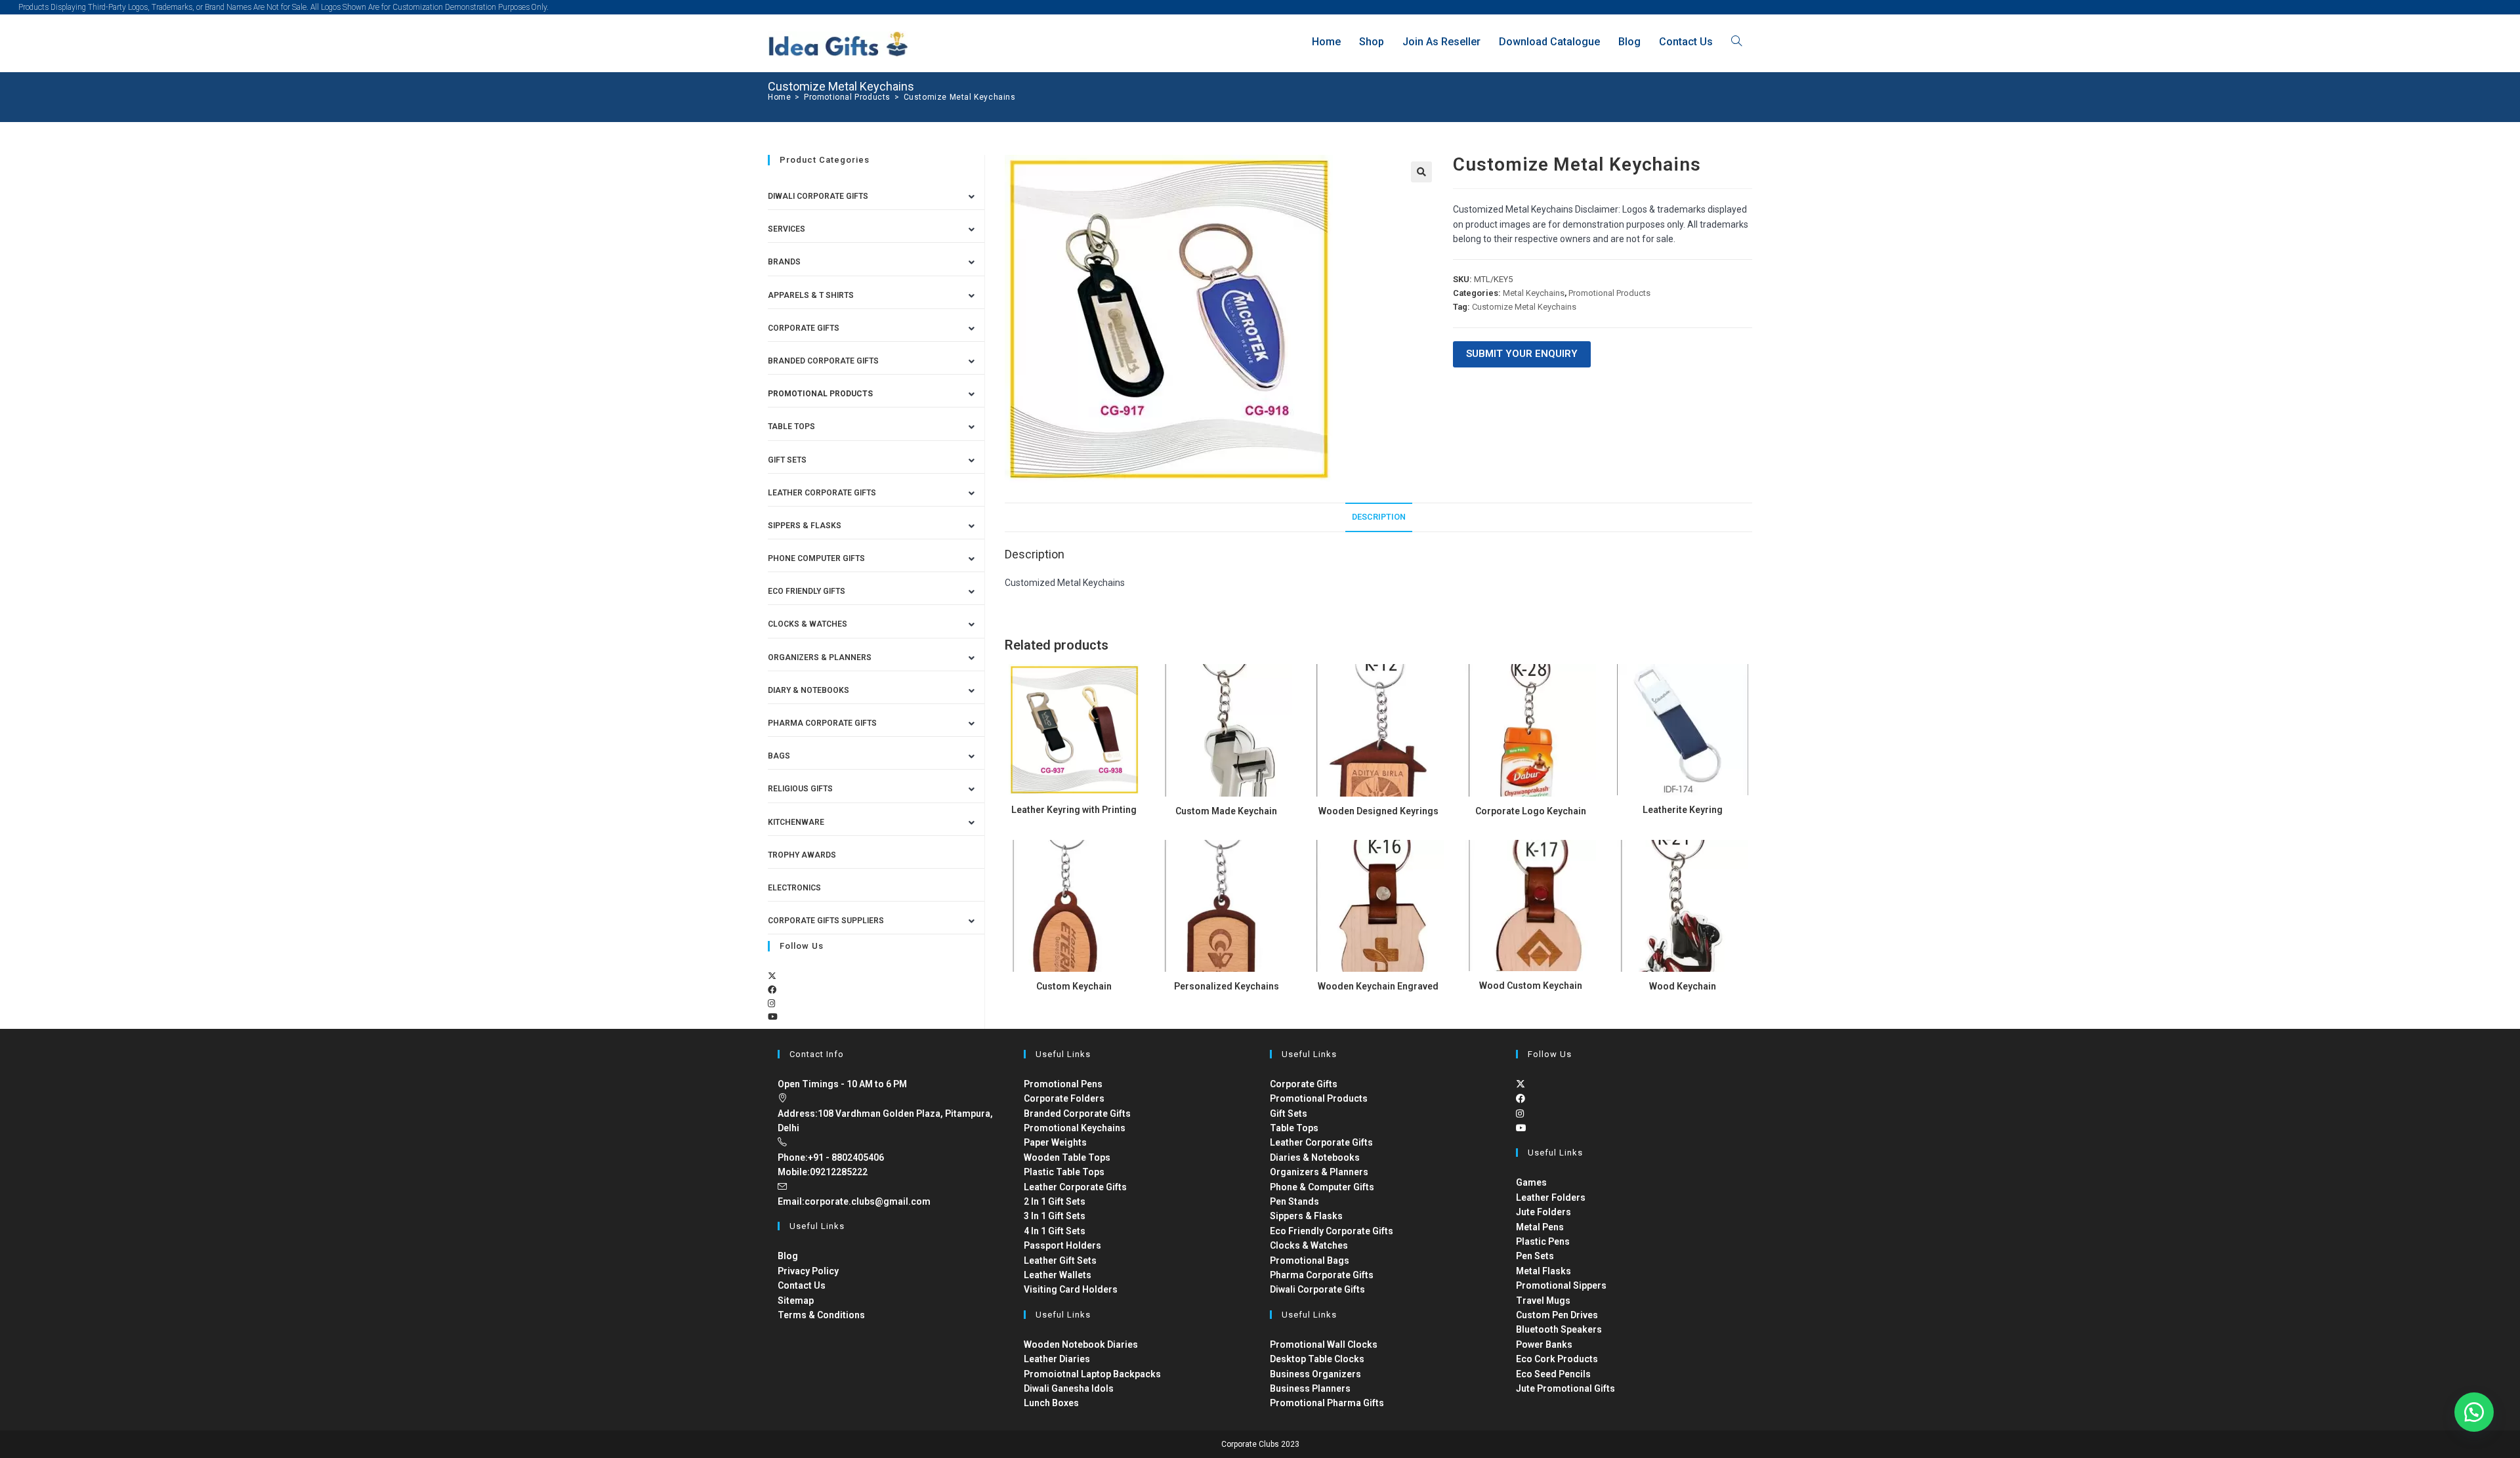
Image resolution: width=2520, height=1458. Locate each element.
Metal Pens (1540, 1227)
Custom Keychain (1074, 986)
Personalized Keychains (1227, 986)
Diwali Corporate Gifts (818, 196)
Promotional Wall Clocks (1324, 1344)
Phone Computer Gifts (816, 558)
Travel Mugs (1543, 1301)
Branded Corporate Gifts (1077, 1114)
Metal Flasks (1543, 1271)
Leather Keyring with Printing (1074, 810)
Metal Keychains (1534, 293)
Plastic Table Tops (1064, 1172)
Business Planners (1310, 1388)
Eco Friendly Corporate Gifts (1332, 1231)
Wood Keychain (1683, 986)
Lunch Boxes (1051, 1403)
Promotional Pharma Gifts (1327, 1403)
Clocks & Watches (808, 624)
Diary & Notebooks (808, 690)
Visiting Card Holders (1071, 1289)
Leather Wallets (1058, 1275)
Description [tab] (1379, 517)
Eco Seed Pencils (1553, 1374)
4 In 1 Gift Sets (1055, 1231)
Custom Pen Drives (1557, 1315)
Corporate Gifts (804, 328)
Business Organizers (1315, 1374)
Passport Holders (1062, 1245)
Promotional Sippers (1561, 1285)
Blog (788, 1256)
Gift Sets (787, 460)
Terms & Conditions (821, 1315)
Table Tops (791, 427)
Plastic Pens (1543, 1241)
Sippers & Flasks (805, 526)
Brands (784, 262)
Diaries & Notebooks (1315, 1157)
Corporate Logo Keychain (1531, 811)
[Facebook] (772, 990)
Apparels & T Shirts (811, 295)
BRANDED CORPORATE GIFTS (823, 361)
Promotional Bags (1310, 1260)
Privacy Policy (808, 1271)
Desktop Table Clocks (1317, 1359)
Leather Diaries (1057, 1359)
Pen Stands (1294, 1201)
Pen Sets (1535, 1256)
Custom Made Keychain (1226, 811)
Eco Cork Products (1557, 1359)
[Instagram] (771, 1004)
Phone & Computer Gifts (1322, 1187)
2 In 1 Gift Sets (1055, 1201)
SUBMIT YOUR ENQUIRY (1522, 354)
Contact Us (802, 1285)
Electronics (794, 888)
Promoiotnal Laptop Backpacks (1092, 1374)
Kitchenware (796, 822)
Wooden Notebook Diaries (1081, 1344)
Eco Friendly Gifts (807, 591)
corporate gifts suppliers (826, 921)
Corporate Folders (1064, 1098)
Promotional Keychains (1075, 1128)
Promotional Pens (1063, 1084)
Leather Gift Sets (1060, 1260)
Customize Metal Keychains (960, 97)
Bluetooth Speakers (1559, 1329)
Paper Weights (1055, 1142)
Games (1531, 1182)
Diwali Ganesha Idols (1069, 1388)
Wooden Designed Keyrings (1378, 811)
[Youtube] (773, 1017)
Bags (779, 756)
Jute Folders (1543, 1212)
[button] (1421, 172)
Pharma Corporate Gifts (822, 723)
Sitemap (796, 1301)
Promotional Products (1609, 293)
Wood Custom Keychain (1531, 986)
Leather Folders (1551, 1198)
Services (787, 229)
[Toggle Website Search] (1736, 42)
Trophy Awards (802, 855)
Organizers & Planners (820, 657)
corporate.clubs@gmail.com (868, 1201)
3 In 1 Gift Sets (1055, 1216)
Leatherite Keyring (1683, 810)
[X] (772, 976)
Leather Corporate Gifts (822, 493)
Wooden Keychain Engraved (1378, 986)
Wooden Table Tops (1067, 1157)
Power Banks (1544, 1344)
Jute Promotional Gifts (1565, 1388)
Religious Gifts (800, 789)
